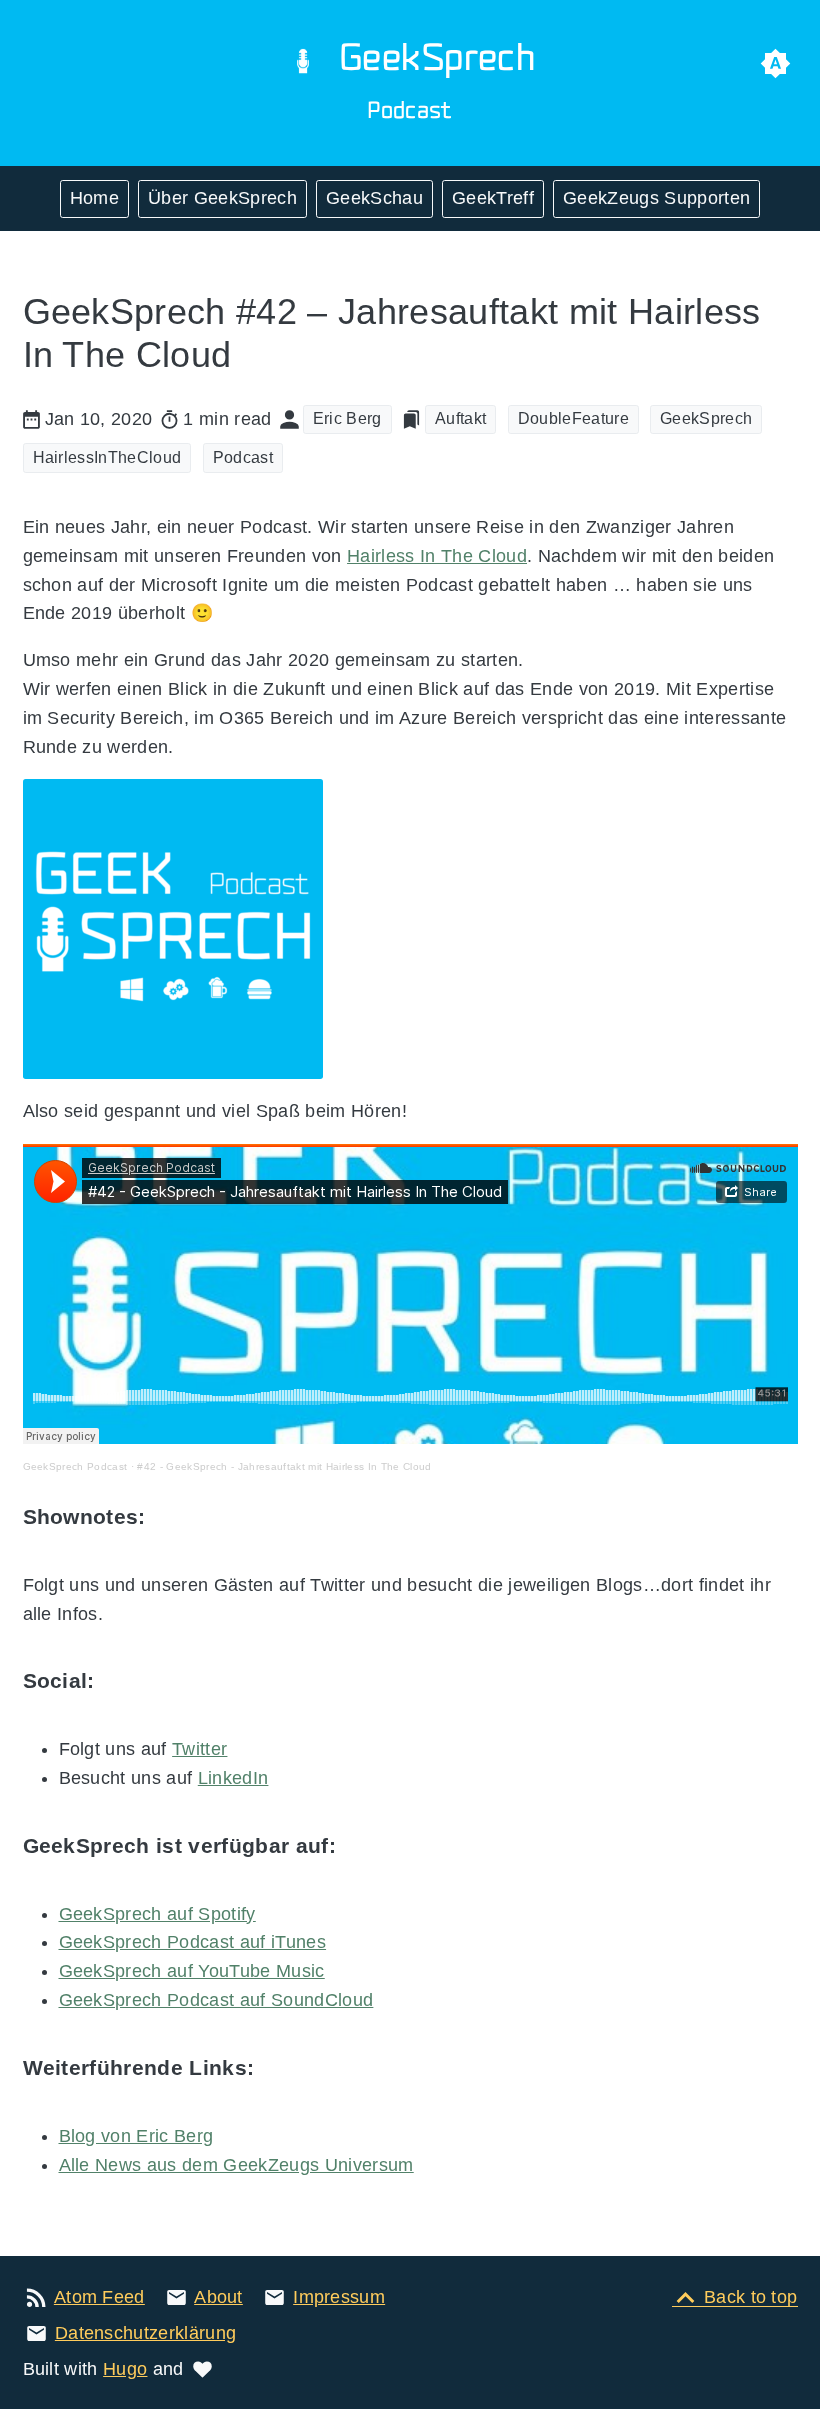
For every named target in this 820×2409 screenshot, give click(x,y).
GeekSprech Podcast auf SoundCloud (216, 2000)
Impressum (339, 2297)
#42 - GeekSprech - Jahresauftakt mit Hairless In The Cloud (284, 1466)
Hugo (125, 2369)
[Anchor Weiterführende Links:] (279, 2068)
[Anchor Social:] (120, 1681)
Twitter (199, 1749)
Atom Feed (99, 2297)
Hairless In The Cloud (437, 556)
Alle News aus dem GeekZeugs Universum (236, 2165)
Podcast (243, 457)
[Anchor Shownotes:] (171, 1517)
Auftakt (460, 418)
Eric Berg (347, 418)
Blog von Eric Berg (136, 2136)
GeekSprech (706, 418)
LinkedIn (233, 1778)
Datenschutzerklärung (146, 2333)
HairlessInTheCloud (107, 457)
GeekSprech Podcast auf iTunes (193, 1942)
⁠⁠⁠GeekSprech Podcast (75, 1466)
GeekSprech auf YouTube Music (192, 1971)
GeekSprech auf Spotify (157, 1914)
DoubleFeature (573, 418)
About (218, 2297)
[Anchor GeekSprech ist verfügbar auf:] (361, 1846)
